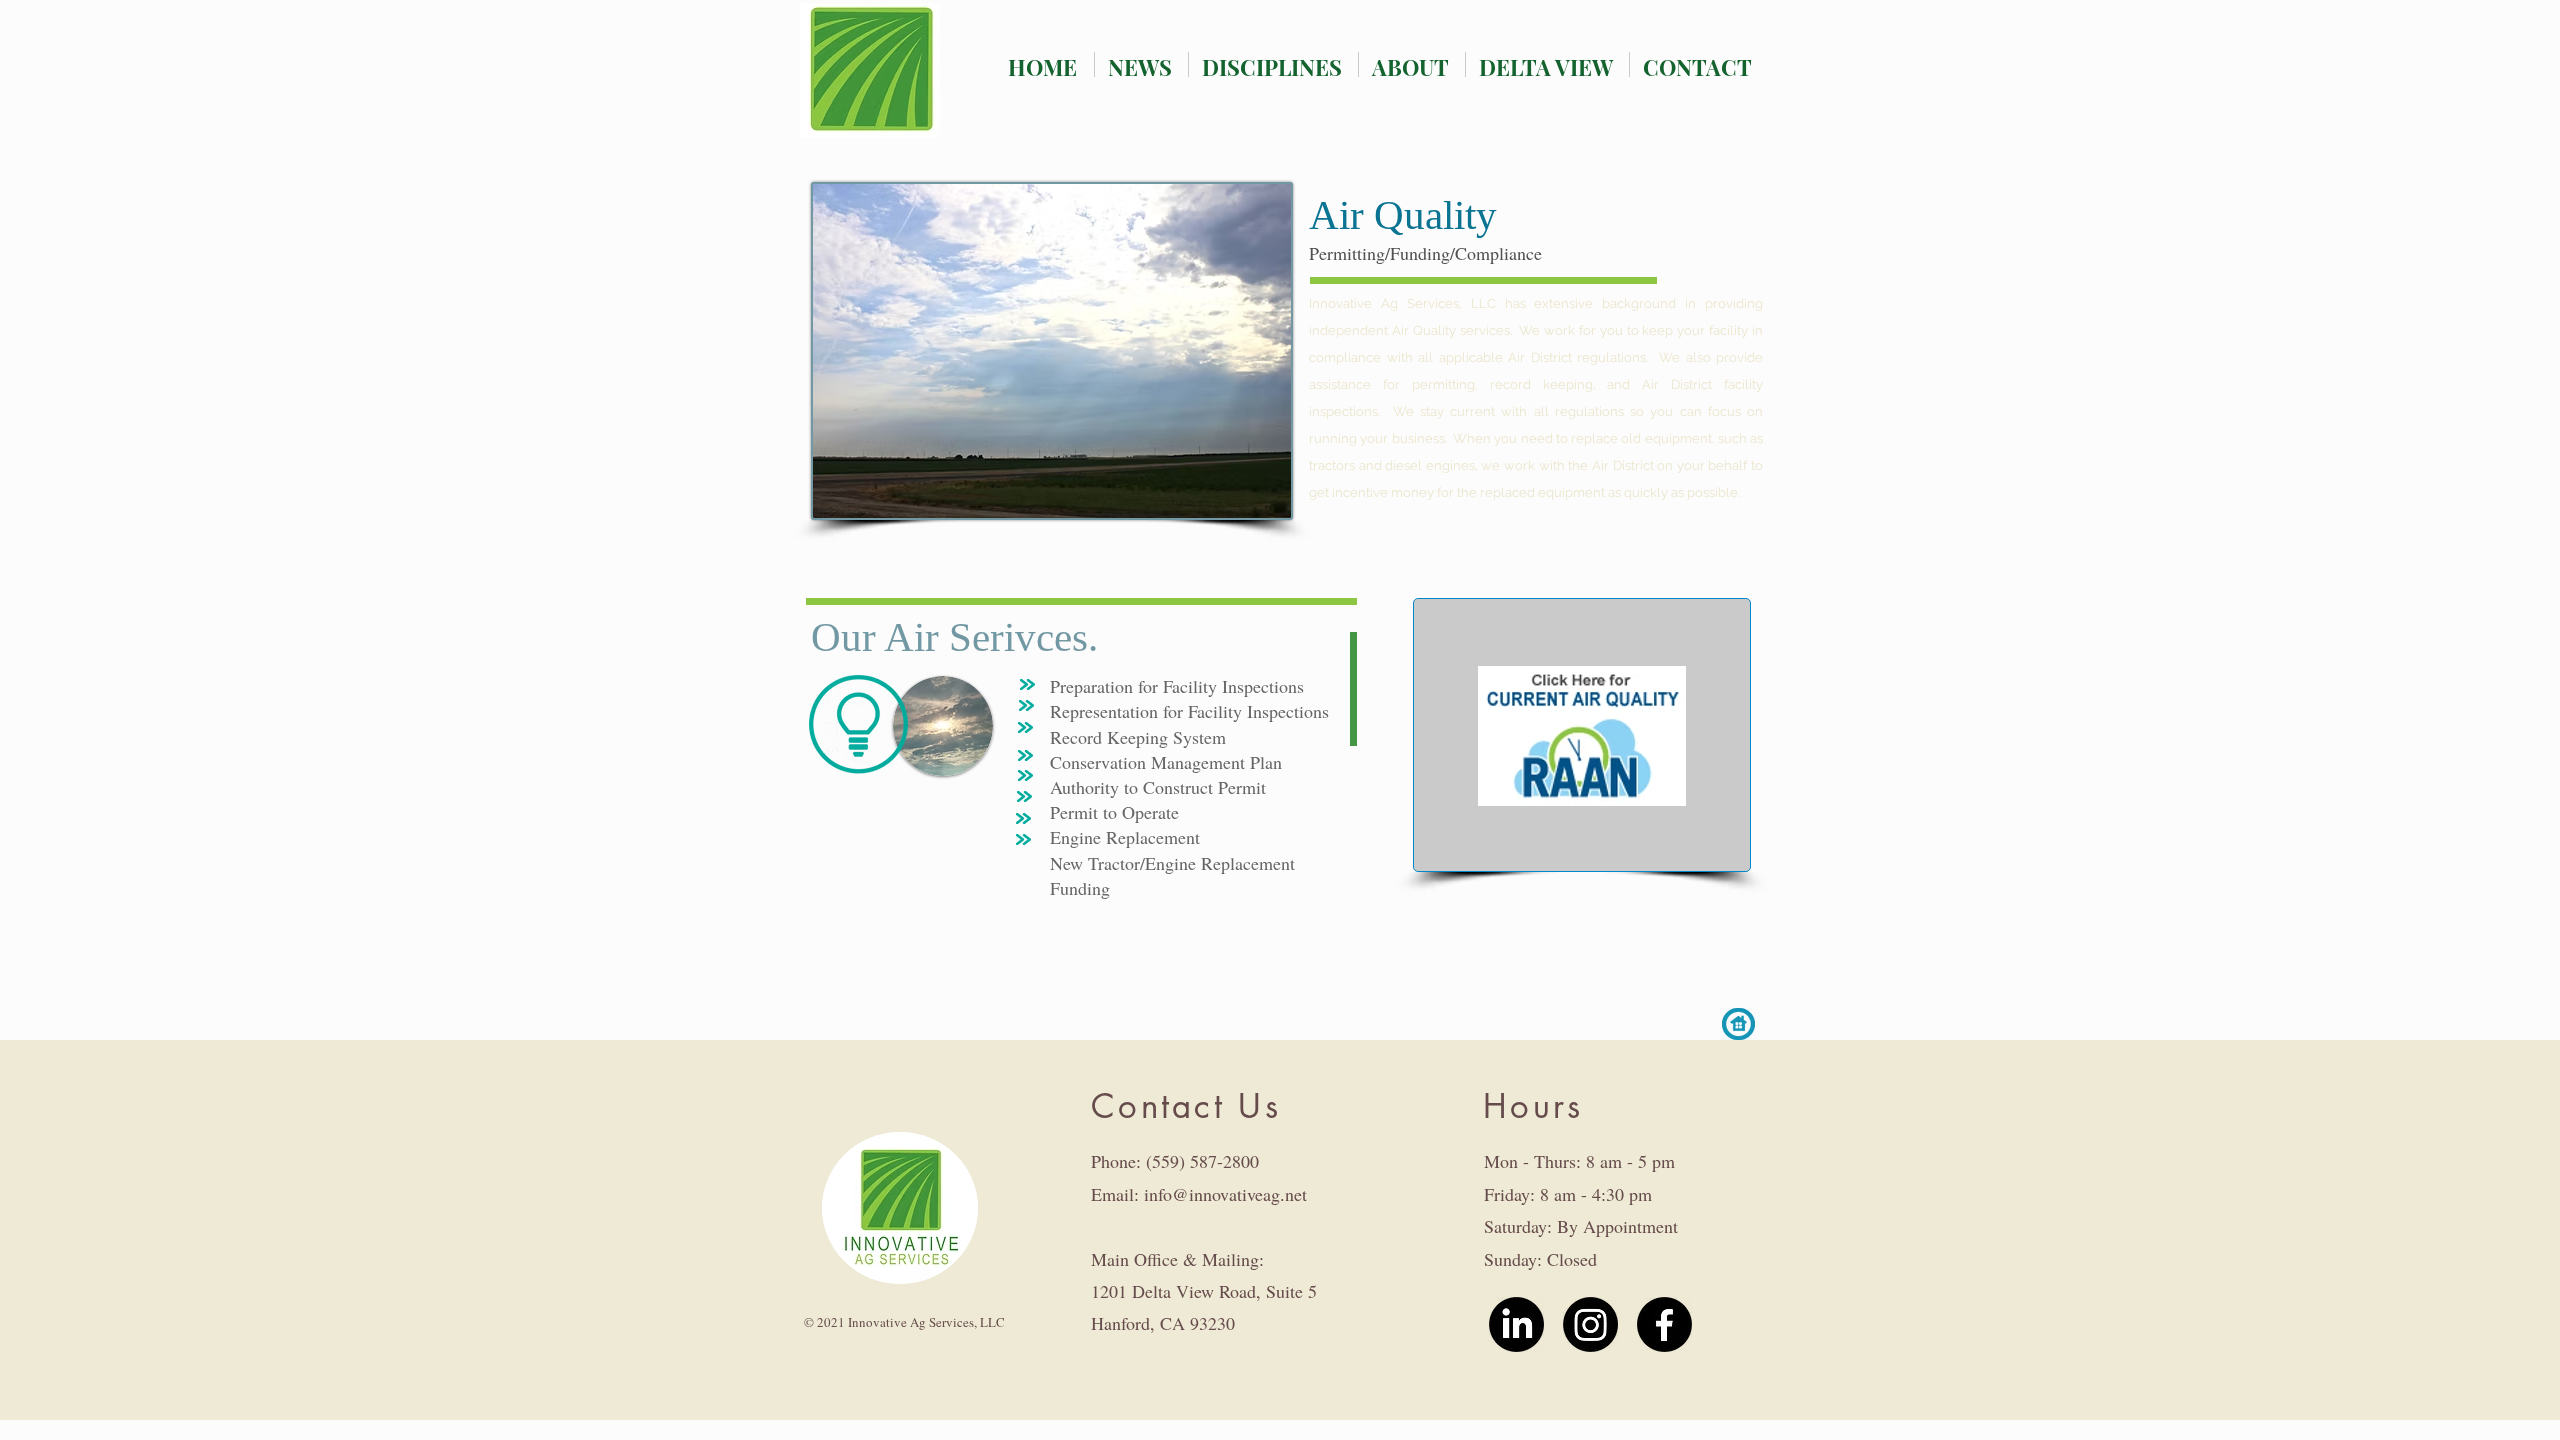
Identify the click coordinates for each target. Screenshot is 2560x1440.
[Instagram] (1590, 1324)
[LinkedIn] (1516, 1324)
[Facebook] (1664, 1324)
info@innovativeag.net (1225, 1194)
